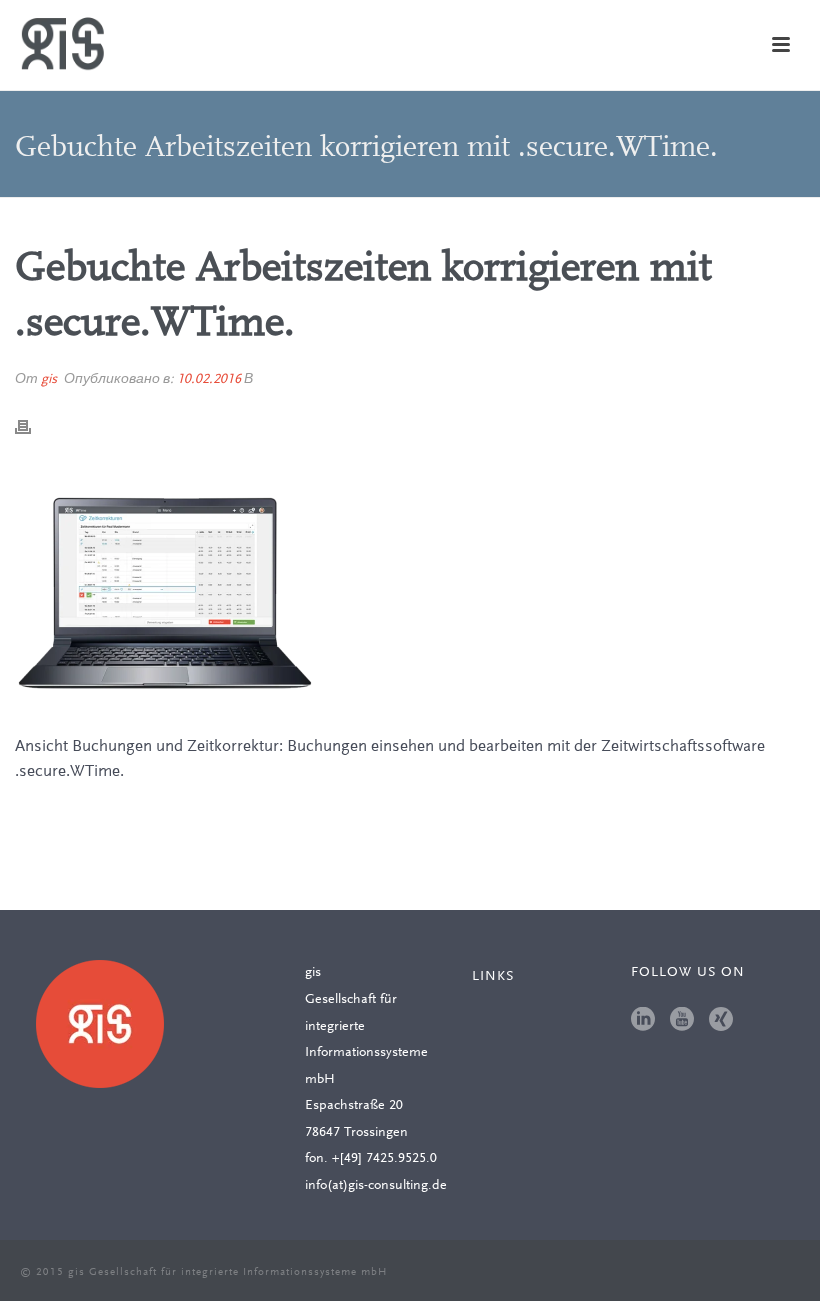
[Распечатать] (33, 427)
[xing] (721, 1021)
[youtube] (682, 1021)
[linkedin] (643, 1021)
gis (49, 380)
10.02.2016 (209, 380)
